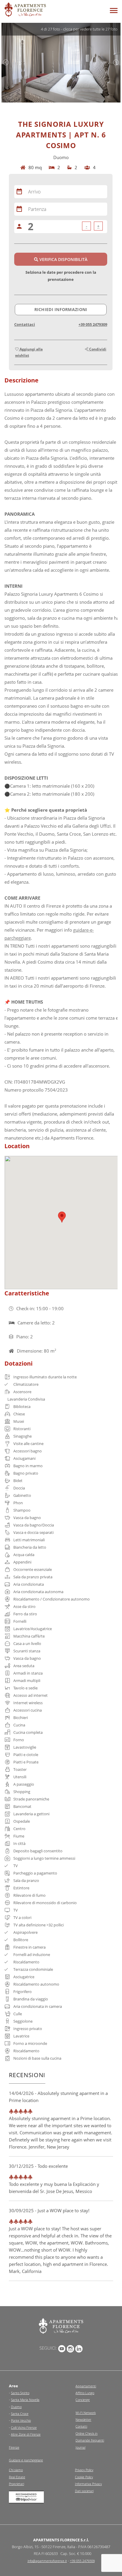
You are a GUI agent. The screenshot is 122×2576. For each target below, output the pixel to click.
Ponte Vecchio (21, 2420)
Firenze (14, 2447)
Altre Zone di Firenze (26, 2434)
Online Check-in (86, 2433)
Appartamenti (86, 2386)
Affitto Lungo (85, 2393)
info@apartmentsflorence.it (47, 2561)
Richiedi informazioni (61, 309)
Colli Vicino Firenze (24, 2427)
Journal (80, 2447)
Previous (6, 63)
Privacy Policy (84, 2470)
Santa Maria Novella (25, 2400)
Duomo (16, 2407)
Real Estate (17, 2477)
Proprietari (16, 2484)
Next (116, 63)
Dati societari (84, 2491)
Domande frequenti (90, 2440)
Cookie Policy (84, 2477)
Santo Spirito (20, 2393)
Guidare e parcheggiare (26, 2460)
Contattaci (25, 324)
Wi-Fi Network (86, 2413)
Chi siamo (16, 2470)
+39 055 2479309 (93, 324)
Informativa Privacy (88, 2484)
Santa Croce (20, 2414)
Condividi (97, 349)
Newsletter (83, 2419)
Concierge (83, 2400)
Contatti (81, 2426)
